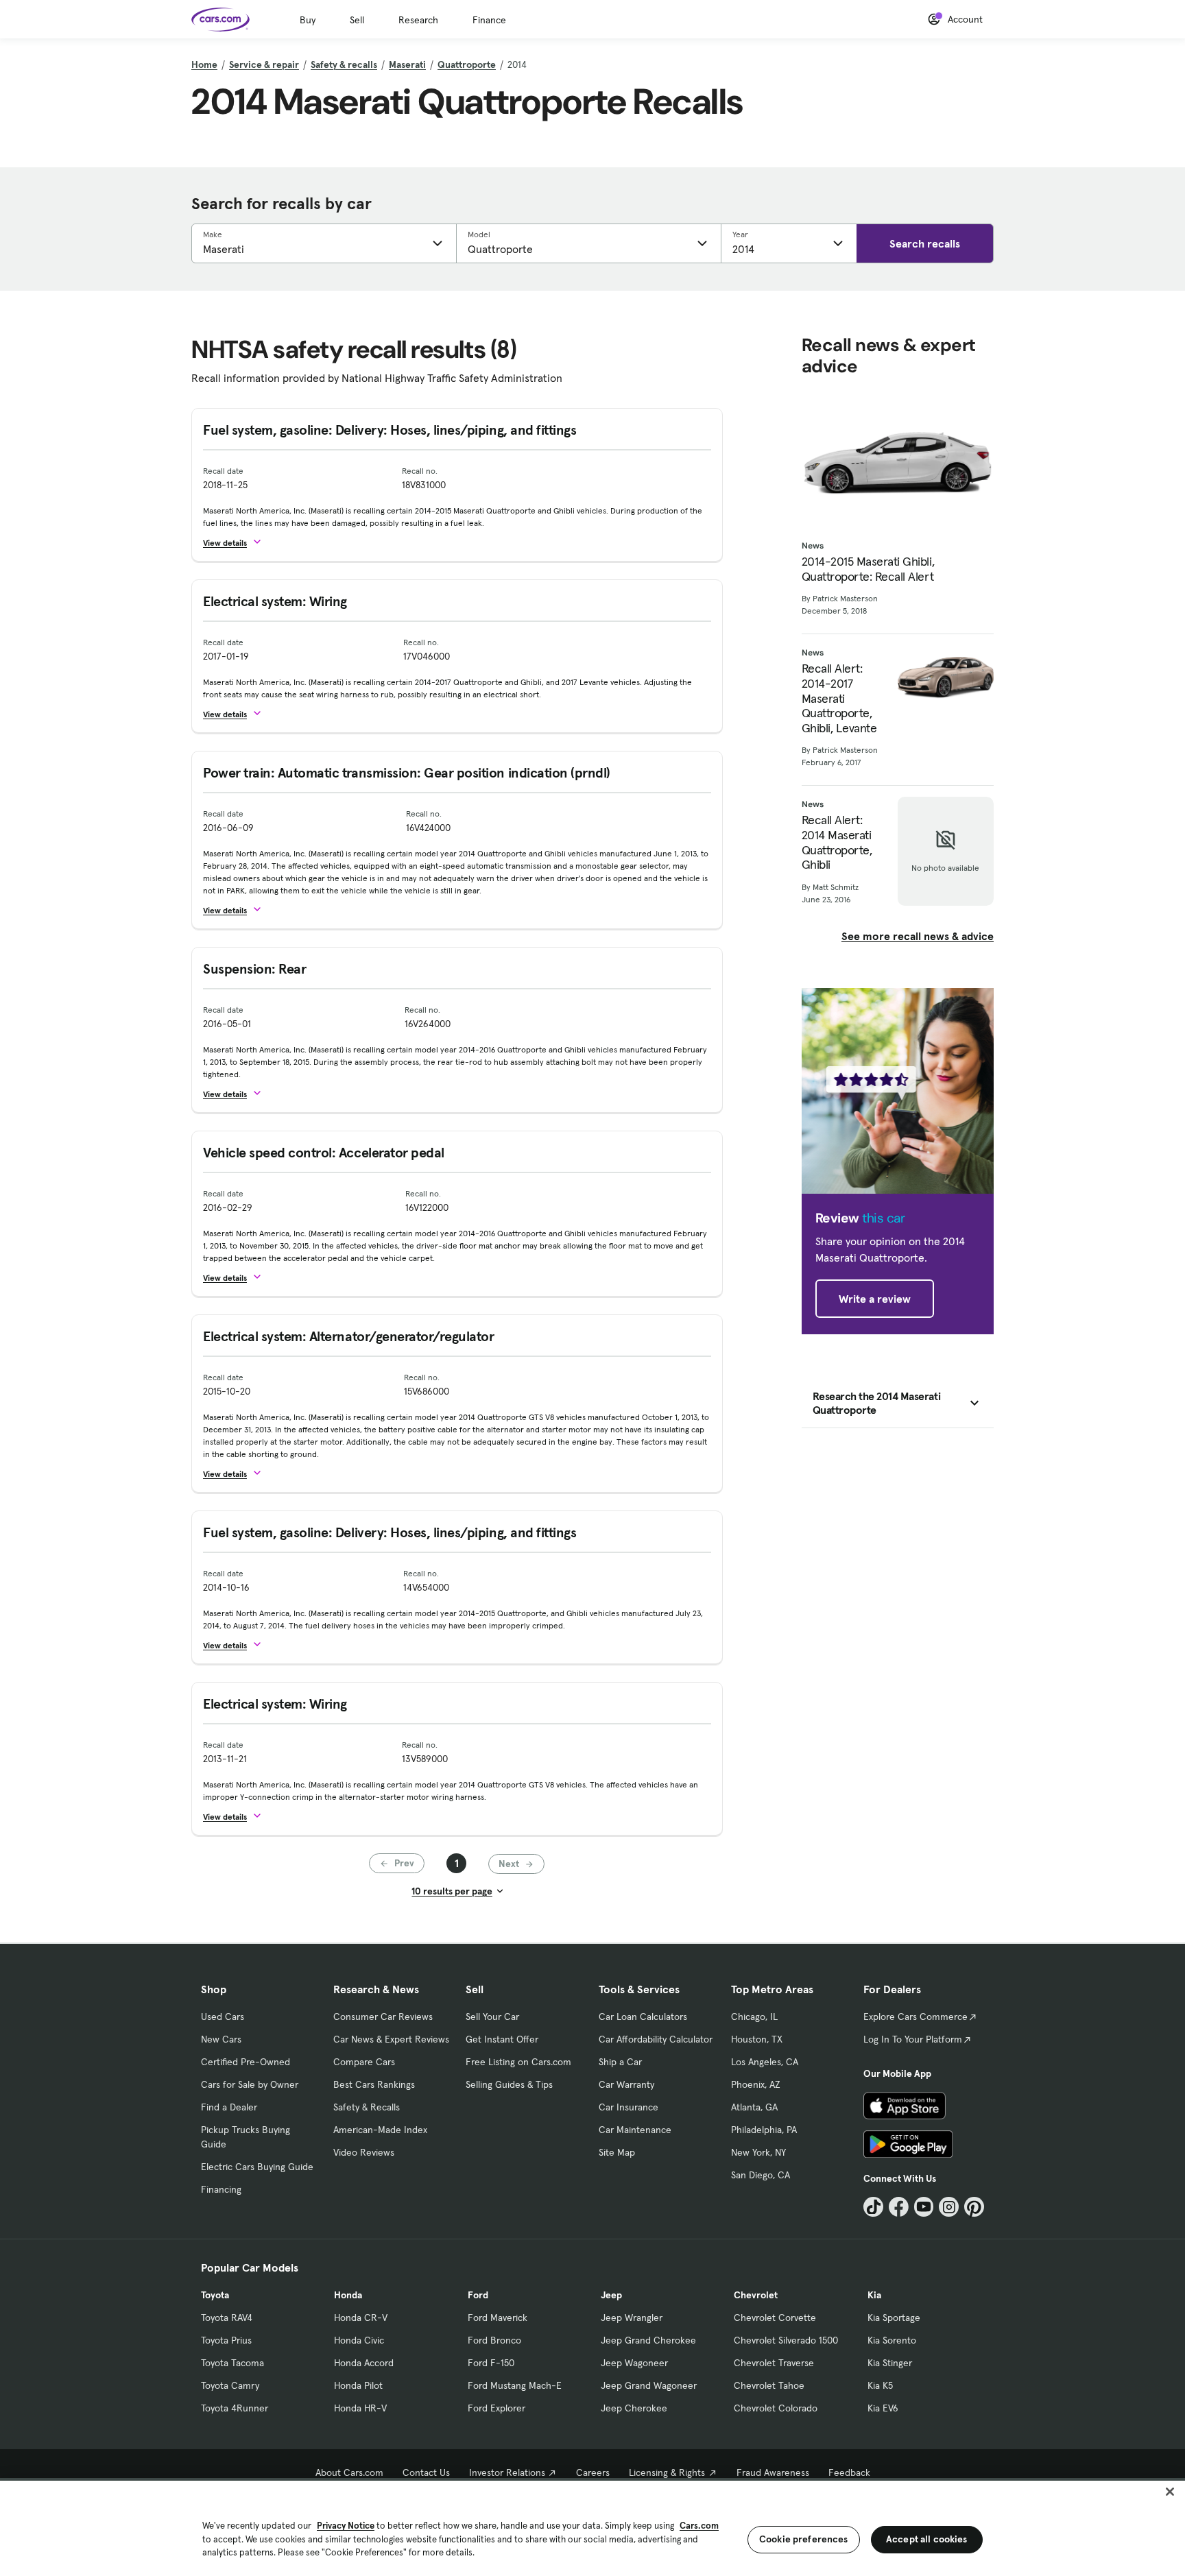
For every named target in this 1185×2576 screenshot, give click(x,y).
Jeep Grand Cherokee (648, 2340)
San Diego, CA (761, 2175)
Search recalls (925, 243)
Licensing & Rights (667, 2472)
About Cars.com (349, 2472)
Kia (874, 2295)
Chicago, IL (754, 2017)
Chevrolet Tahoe (769, 2385)
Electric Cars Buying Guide (257, 2167)
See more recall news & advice (918, 936)
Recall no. (420, 471)
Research (418, 20)
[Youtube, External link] (924, 2207)
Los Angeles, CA (765, 2062)
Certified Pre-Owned (246, 2062)
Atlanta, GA (754, 2107)
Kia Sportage (894, 2318)
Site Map (617, 2152)
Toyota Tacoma (232, 2363)
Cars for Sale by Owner (250, 2084)
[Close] (1170, 2492)
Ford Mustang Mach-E (515, 2385)
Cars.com (699, 2526)
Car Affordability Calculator (656, 2039)
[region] (592, 2527)
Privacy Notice (346, 2526)
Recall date (223, 471)
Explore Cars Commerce (915, 2017)
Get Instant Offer (502, 2039)
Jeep (611, 2295)
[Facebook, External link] (899, 2207)
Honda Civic (359, 2340)
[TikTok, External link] (873, 2207)
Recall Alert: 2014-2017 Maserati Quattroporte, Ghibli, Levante (839, 698)
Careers (593, 2472)
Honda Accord (364, 2363)
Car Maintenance (635, 2130)
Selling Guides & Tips (509, 2084)
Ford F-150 (491, 2363)
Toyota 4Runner (235, 2408)
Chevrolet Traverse (774, 2363)
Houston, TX (757, 2039)
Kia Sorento (892, 2340)
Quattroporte (467, 64)
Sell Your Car (492, 2017)
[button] (238, 542)
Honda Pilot (358, 2385)
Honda (348, 2295)
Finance (489, 20)
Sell (357, 20)
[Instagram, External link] (949, 2207)
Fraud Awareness (773, 2472)
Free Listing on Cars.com (518, 2062)
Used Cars (223, 2017)
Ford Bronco (494, 2340)
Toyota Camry (230, 2385)
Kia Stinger (890, 2363)
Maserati (407, 64)
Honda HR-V (360, 2408)
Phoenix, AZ (756, 2084)
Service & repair (264, 64)
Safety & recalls (344, 64)
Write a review (875, 1299)
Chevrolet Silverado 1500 (786, 2340)
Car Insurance (629, 2107)
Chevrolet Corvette (775, 2318)
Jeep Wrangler (632, 2318)
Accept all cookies (927, 2539)
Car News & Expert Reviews (391, 2039)
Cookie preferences (804, 2539)
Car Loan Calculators (643, 2017)
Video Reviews (364, 2152)
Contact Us (426, 2472)
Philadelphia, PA (764, 2130)
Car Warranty (626, 2084)
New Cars (221, 2039)
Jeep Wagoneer (634, 2363)
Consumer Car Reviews (383, 2017)
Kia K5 (880, 2385)
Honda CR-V (361, 2318)
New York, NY (758, 2152)
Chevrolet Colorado (776, 2408)
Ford (478, 2295)
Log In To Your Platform (913, 2039)
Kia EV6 (883, 2408)
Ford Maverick (498, 2318)
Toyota (215, 2295)
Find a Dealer (229, 2107)
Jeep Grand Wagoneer (649, 2385)
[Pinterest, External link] (974, 2207)
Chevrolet (756, 2295)
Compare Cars (364, 2062)
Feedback (849, 2472)
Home (204, 64)
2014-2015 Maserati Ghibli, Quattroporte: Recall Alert (868, 569)
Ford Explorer (496, 2408)
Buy (308, 20)
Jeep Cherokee (634, 2408)
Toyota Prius (226, 2340)
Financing (221, 2189)
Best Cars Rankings (374, 2084)
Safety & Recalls (367, 2107)
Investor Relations (507, 2472)
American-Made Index (380, 2130)
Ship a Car (620, 2062)
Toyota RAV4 (227, 2318)
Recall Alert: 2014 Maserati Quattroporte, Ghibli (837, 842)
